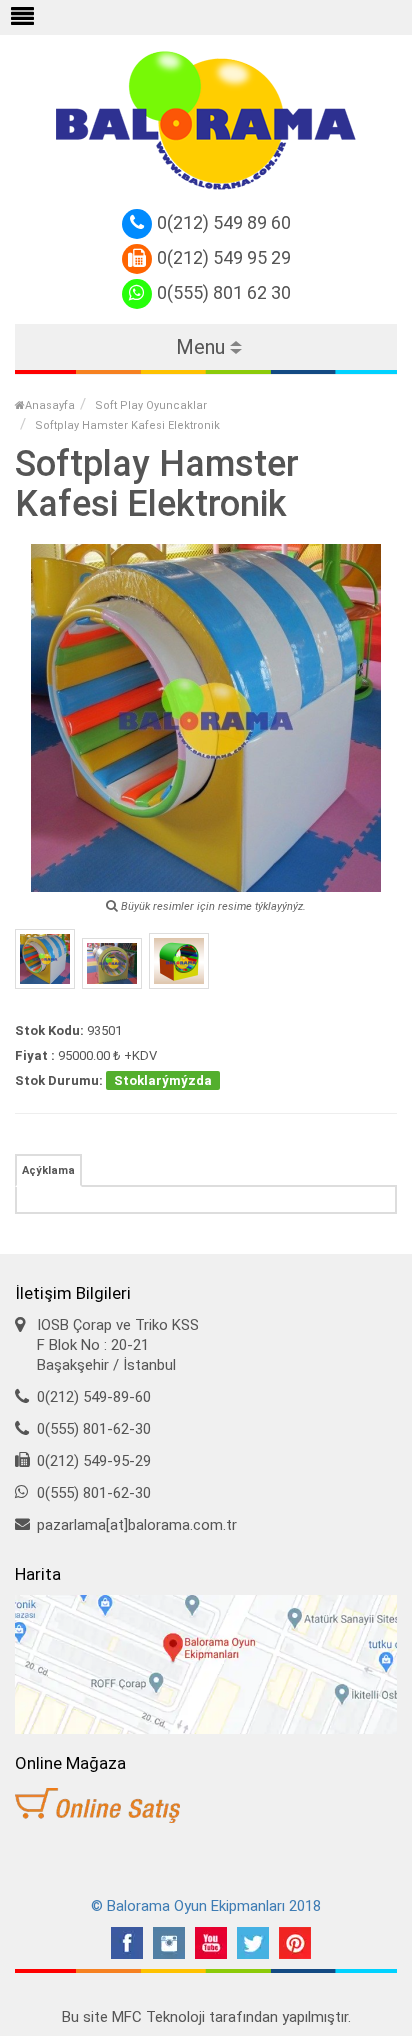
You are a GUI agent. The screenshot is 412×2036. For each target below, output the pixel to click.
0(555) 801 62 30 (224, 292)
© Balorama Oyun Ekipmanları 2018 (206, 1906)
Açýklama (48, 1170)
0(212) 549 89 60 (224, 222)
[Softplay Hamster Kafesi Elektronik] (45, 959)
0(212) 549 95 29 (224, 257)
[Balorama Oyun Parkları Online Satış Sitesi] (206, 1806)
